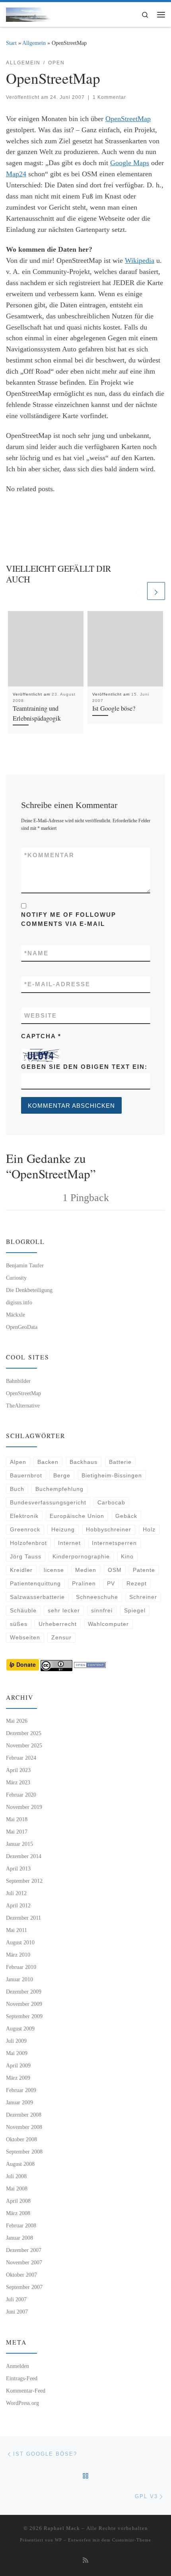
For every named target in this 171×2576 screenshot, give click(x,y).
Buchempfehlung (59, 1489)
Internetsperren (114, 1543)
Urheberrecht (58, 1624)
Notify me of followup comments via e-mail (69, 919)
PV (111, 1583)
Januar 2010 (19, 1979)
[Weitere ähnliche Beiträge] (156, 591)
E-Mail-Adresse (57, 984)
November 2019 (24, 1807)
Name (36, 953)
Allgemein (34, 43)
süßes (19, 1624)
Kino (127, 1556)
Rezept (137, 1583)
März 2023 (18, 1782)
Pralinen (84, 1583)
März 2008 (18, 2213)
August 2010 (20, 1942)
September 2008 (24, 2152)
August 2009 (20, 2028)
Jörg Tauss (26, 1556)
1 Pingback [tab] (86, 1198)
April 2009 (18, 2065)
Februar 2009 (21, 2090)
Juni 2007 (17, 2312)
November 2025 (24, 1745)
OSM (115, 1570)
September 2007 (24, 2287)
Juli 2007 (16, 2299)
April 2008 (18, 2201)
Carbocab (111, 1502)
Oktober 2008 (21, 2139)
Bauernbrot (26, 1475)
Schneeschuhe (97, 1597)
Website (41, 1015)
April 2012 (18, 1905)
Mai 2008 (17, 2188)
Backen (48, 1462)
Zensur (61, 1637)
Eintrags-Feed (22, 2378)
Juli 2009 (16, 2041)
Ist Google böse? (114, 708)
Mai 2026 (17, 1721)
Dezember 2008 (24, 2115)
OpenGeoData (22, 1327)
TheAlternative (23, 1406)
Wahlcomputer (108, 1624)
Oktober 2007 (21, 2275)
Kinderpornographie (81, 1556)
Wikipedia (140, 260)
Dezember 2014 (24, 1856)
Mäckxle (16, 1315)
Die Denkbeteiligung (29, 1290)
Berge (62, 1475)
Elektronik (24, 1516)
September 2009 (24, 2016)
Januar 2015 (19, 1844)
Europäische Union (77, 1516)
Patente (144, 1570)
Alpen (18, 1462)
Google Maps (130, 163)
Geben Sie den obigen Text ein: (84, 1067)
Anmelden (17, 2366)
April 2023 (18, 1770)
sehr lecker (64, 1610)
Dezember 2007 (24, 2250)
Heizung (63, 1529)
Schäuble (23, 1610)
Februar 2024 (21, 1758)
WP (58, 2540)
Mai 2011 (17, 1930)
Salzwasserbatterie (37, 1597)
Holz (149, 1529)
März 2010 (18, 1955)
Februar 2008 (21, 2225)
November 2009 (24, 2004)
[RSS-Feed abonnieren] (85, 2561)
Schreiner (143, 1597)
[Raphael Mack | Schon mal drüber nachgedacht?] (28, 13)
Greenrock (25, 1529)
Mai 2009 (17, 2053)
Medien (86, 1570)
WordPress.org (22, 2403)
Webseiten (25, 1637)
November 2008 (24, 2127)
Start (11, 43)
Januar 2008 (19, 2238)
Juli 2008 (16, 2176)
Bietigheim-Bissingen (112, 1475)
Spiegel (135, 1610)
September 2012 (24, 1881)
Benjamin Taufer (25, 1265)
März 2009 (18, 2078)
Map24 (16, 174)
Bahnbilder (18, 1381)
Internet (69, 1543)
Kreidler (21, 1570)
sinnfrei (102, 1610)
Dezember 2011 (23, 1918)
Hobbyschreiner (109, 1529)
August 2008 (20, 2164)
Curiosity (16, 1278)
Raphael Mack (62, 2528)
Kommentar (49, 855)
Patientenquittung (35, 1583)
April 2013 (18, 1868)
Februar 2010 (21, 1967)
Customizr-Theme (132, 2540)
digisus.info (19, 1302)
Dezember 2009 (24, 1992)
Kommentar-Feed (26, 2391)
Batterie (120, 1462)
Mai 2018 (17, 1819)
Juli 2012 (16, 1893)
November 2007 (24, 2262)
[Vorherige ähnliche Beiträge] (137, 591)
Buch (17, 1489)
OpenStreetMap (128, 119)
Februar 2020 (21, 1795)
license (54, 1570)
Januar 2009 (19, 2102)
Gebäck (126, 1516)
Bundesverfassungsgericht (48, 1502)
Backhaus (84, 1462)
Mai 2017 (17, 1832)
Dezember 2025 (24, 1733)
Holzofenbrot (28, 1543)
